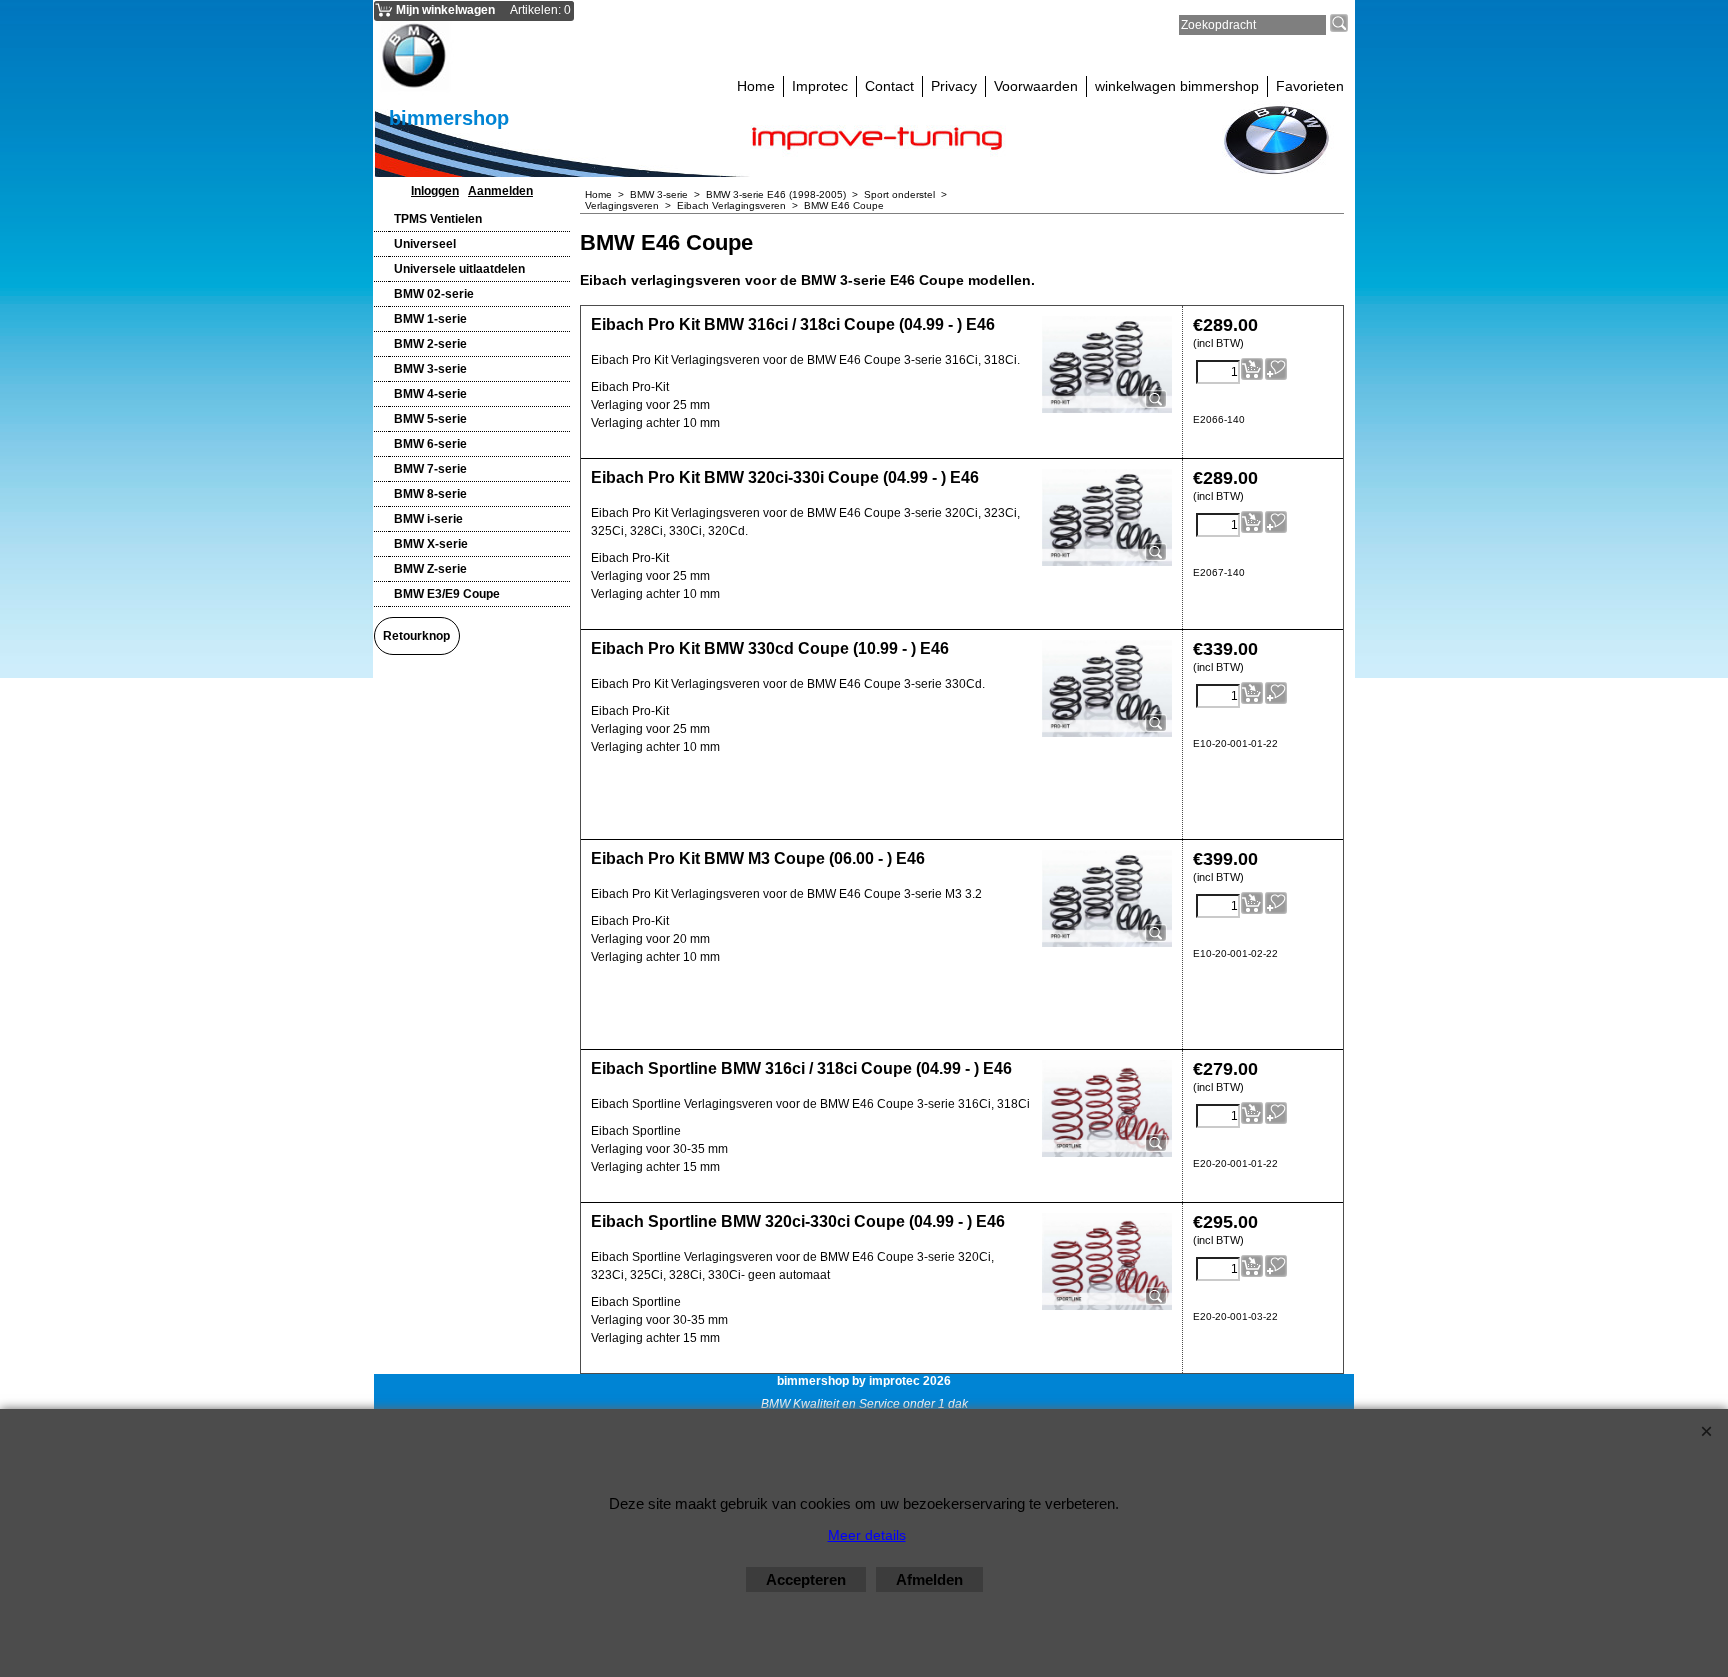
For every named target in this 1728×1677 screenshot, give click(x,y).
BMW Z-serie (430, 569)
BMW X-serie (431, 544)
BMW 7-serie (430, 469)
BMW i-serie (428, 519)
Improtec (820, 86)
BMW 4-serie (430, 394)
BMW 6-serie (430, 444)
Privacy (954, 86)
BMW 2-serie (430, 344)
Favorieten (1310, 86)
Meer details (867, 1535)
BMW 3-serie (430, 369)
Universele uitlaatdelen (459, 269)
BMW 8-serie (430, 494)
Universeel (425, 244)
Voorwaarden (1036, 86)
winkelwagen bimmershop (1177, 86)
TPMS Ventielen (438, 219)
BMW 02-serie (434, 294)
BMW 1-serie (430, 319)
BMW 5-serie (430, 419)
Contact (889, 86)
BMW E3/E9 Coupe (447, 594)
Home (756, 86)
